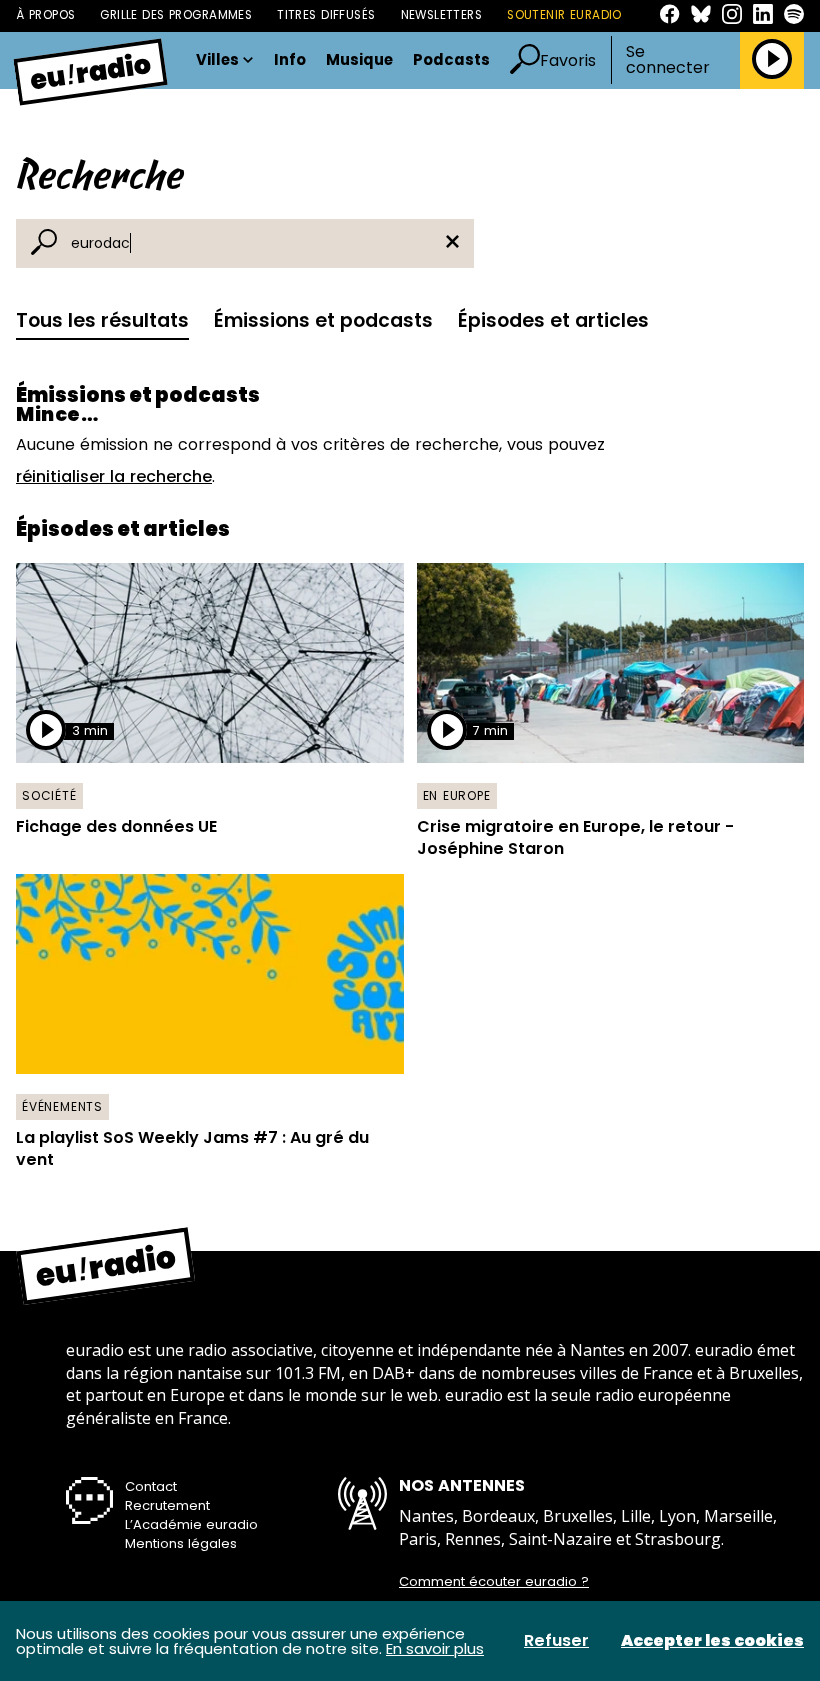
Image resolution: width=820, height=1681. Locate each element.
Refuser (556, 1641)
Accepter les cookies (712, 1641)
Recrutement (167, 1505)
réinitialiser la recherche (114, 476)
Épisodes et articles (553, 320)
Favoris (568, 60)
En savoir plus (435, 1648)
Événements (62, 1106)
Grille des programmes (176, 15)
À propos (45, 15)
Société (49, 795)
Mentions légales (181, 1543)
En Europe (457, 795)
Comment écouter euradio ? (494, 1582)
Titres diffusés (326, 15)
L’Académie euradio (191, 1524)
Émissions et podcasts (323, 320)
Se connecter (668, 60)
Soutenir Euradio (564, 15)
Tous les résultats (102, 320)
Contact (151, 1486)
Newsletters (442, 15)
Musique (359, 60)
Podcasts (451, 60)
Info (290, 60)
